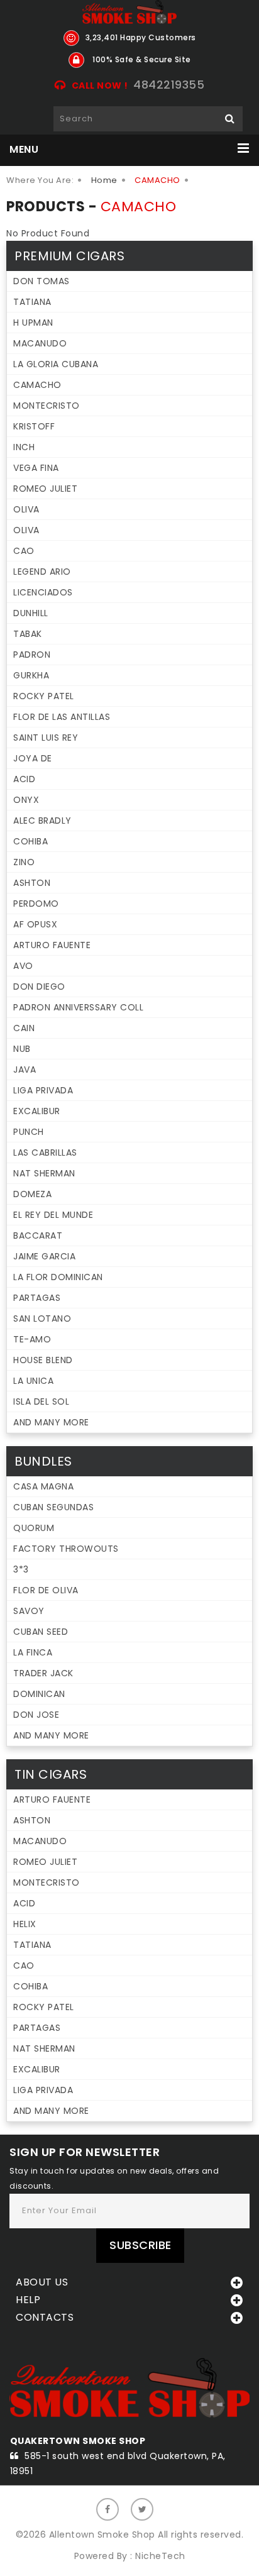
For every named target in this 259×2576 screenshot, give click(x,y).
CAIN (24, 1028)
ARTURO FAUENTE (52, 945)
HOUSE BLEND (43, 1360)
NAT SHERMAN (44, 1173)
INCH (24, 447)
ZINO (24, 862)
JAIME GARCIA (44, 1256)
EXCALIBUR (37, 1111)
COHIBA (30, 841)
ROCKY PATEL (44, 696)
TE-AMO (32, 1339)
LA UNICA (33, 1381)
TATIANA (32, 302)
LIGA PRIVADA (43, 1090)
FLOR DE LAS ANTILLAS (62, 717)
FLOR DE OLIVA (46, 1590)
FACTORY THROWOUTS (66, 1549)
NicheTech (160, 2556)
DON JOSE (36, 1715)
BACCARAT (38, 1235)
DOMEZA (32, 1194)
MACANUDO (40, 343)
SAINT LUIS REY (46, 738)
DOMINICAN (39, 1694)
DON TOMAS (41, 281)
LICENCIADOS (43, 592)
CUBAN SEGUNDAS (53, 1507)
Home (104, 180)
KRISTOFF (34, 426)
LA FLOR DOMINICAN (58, 1277)
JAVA (25, 1070)
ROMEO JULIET (45, 489)
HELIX (25, 1924)
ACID (24, 779)
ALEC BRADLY (42, 821)
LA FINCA (33, 1652)
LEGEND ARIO (42, 572)
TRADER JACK (43, 1673)
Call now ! (100, 86)
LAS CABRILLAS (45, 1153)
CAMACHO (37, 385)
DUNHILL (31, 613)
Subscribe (141, 2245)
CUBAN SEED (41, 1632)
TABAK (28, 634)
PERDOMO (36, 904)
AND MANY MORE (51, 1422)
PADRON (32, 655)
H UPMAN (33, 323)
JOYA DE (33, 758)
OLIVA (26, 509)
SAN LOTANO (42, 1318)
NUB (22, 1049)
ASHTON (32, 883)
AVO (23, 966)
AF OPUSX (35, 924)
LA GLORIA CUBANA (56, 364)
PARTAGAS (37, 1298)
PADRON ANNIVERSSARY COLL (78, 1007)
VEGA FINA (36, 468)
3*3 (21, 1569)
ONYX (26, 800)
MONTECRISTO (47, 406)
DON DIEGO (39, 987)
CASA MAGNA (43, 1486)
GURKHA (31, 675)
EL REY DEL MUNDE (53, 1215)
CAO (24, 551)
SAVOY (29, 1611)
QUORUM (34, 1528)
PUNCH (29, 1132)
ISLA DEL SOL (41, 1401)
